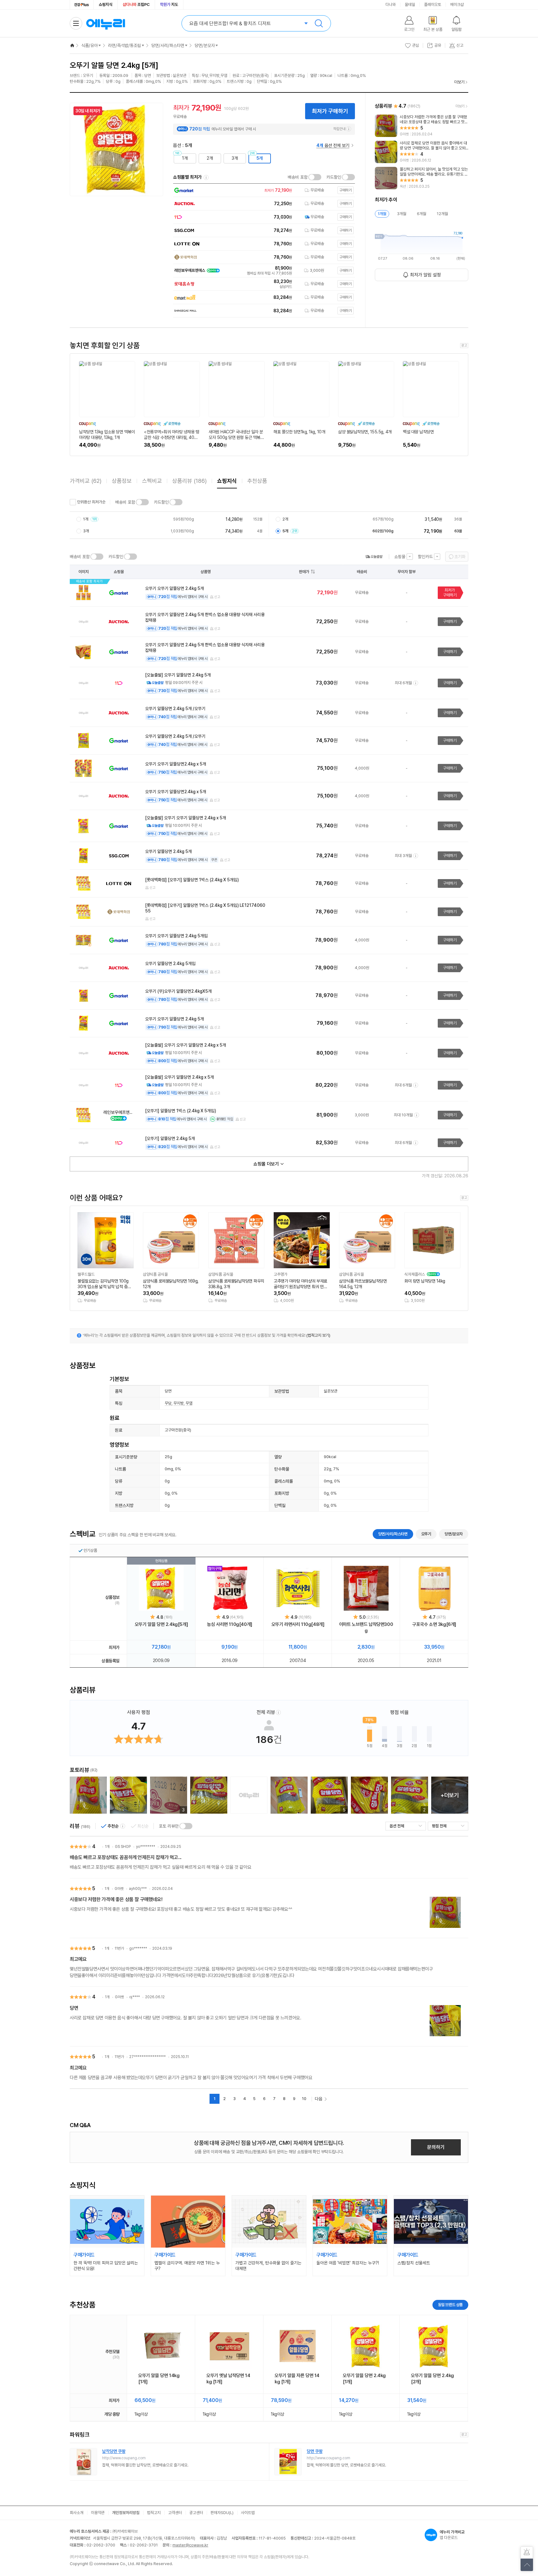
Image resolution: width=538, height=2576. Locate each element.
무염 (189, 1403)
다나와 (391, 5)
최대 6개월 (403, 683)
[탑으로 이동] (527, 2565)
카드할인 (334, 177)
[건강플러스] (82, 5)
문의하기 (436, 2147)
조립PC (136, 5)
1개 (185, 158)
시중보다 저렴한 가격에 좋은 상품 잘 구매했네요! (116, 1899)
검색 (319, 23)
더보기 (459, 82)
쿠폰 (214, 860)
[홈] (72, 45)
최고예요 (78, 1959)
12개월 (442, 214)
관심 (416, 45)
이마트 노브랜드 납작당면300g (366, 1627)
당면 (74, 2008)
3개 (235, 158)
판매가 (304, 572)
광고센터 (196, 2513)
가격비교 (86, 481)
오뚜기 (426, 1534)
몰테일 (410, 5)
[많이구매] (230, 1588)
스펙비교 (152, 481)
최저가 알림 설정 (425, 275)
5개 (260, 158)
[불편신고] (527, 2553)
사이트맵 (248, 2513)
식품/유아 (90, 45)
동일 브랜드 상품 (450, 2305)
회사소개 (77, 2513)
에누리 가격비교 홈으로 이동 (106, 23)
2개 (210, 158)
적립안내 (339, 129)
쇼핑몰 (400, 557)
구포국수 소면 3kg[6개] (434, 1624)
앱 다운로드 (452, 2535)
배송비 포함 (298, 177)
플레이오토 (433, 5)
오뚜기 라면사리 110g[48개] (298, 1624)
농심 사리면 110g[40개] (230, 1624)
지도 (169, 5)
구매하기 (450, 622)
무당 (168, 1403)
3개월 (402, 214)
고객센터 (175, 2513)
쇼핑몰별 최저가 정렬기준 (206, 177)
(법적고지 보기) (318, 1335)
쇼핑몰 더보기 (266, 1164)
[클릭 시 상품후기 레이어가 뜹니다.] (88, 1795)
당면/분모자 (205, 45)
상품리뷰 (189, 481)
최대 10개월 (403, 1115)
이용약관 (98, 2513)
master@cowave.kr (190, 2545)
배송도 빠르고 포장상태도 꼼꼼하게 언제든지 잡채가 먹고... (126, 1857)
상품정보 (122, 481)
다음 (319, 2099)
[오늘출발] (374, 557)
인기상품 (90, 1550)
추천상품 (257, 481)
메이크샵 (457, 5)
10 (304, 2099)
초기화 (460, 557)
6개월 (422, 214)
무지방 (179, 1403)
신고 (217, 597)
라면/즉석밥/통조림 (125, 45)
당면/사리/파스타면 (168, 45)
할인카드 (425, 557)
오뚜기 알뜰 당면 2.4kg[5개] (161, 1624)
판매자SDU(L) (222, 2513)
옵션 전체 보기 (333, 145)
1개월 (382, 214)
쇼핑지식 (106, 5)
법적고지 (154, 2513)
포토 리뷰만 (169, 1826)
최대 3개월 (403, 856)
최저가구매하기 (450, 593)
